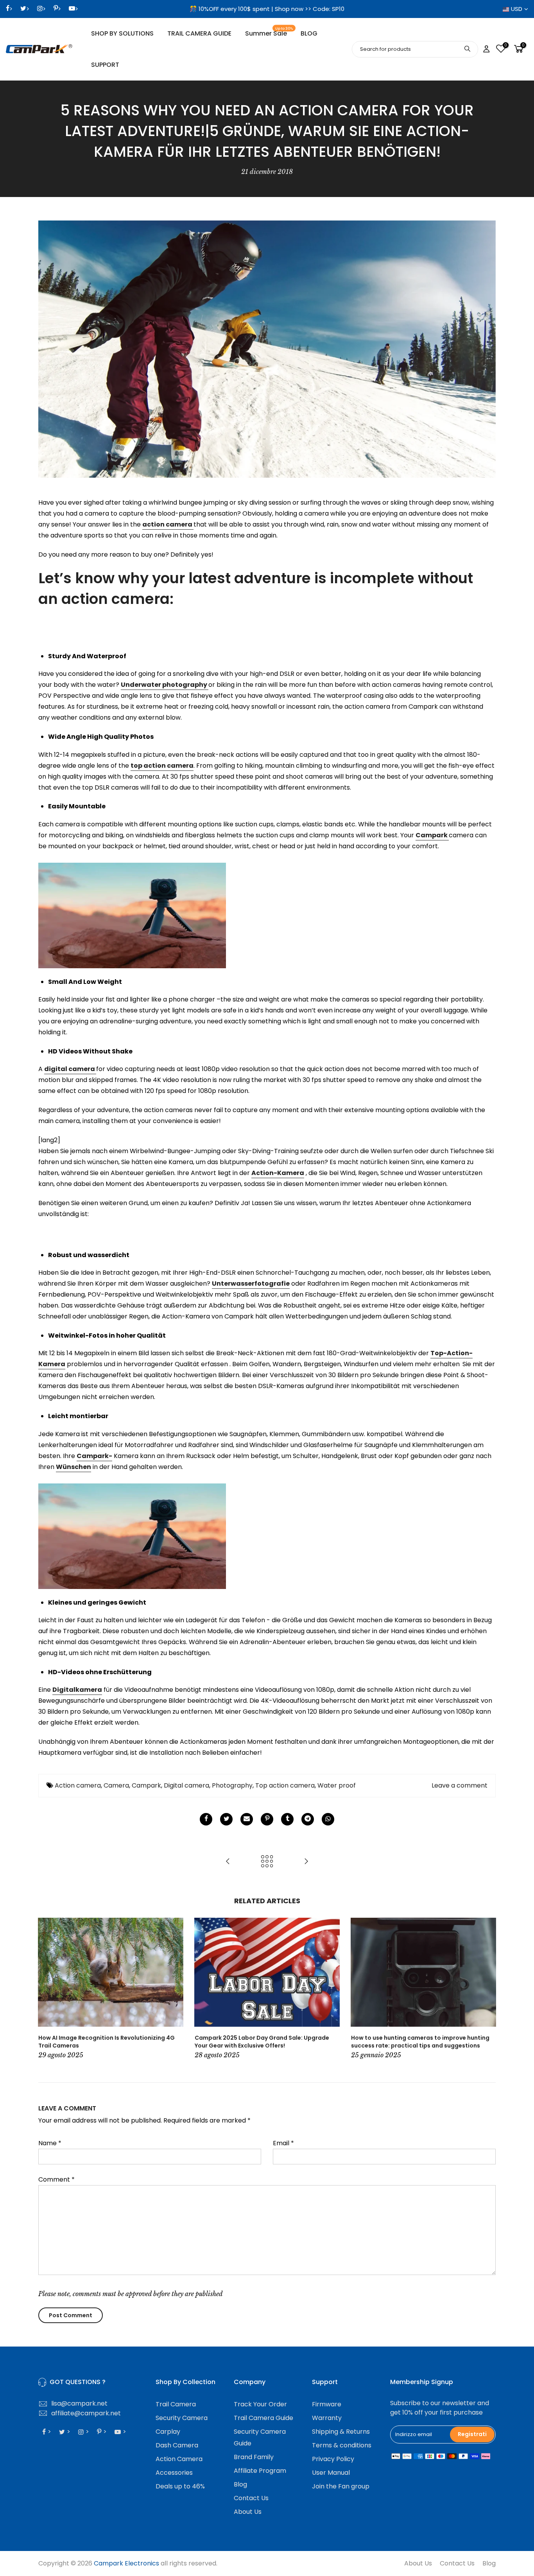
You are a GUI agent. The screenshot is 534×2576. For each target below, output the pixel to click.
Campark (146, 1785)
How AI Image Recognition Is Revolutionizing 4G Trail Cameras (107, 2042)
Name (50, 2143)
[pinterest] (267, 1819)
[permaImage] (287, 1819)
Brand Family (254, 2457)
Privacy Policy (333, 2459)
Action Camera (179, 2459)
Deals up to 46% (180, 2486)
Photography (232, 1785)
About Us (248, 2512)
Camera (116, 1785)
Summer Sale (269, 32)
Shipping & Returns (341, 2432)
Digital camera (186, 1785)
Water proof (337, 1785)
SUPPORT (105, 65)
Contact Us (251, 2498)
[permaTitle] (247, 1819)
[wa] (328, 1819)
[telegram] (308, 1819)
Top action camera (285, 1785)
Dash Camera (177, 2445)
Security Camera (182, 2418)
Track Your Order (260, 2404)
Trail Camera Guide (263, 2418)
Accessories (174, 2473)
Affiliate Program (260, 2471)
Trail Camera (176, 2404)
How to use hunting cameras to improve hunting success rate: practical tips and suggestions (420, 2042)
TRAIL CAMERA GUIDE (199, 33)
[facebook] (206, 1819)
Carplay (168, 2432)
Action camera (78, 1785)
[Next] (488, 1989)
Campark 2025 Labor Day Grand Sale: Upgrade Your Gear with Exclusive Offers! (262, 2042)
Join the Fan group (341, 2486)
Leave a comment (460, 1785)
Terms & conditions (342, 2445)
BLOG (309, 33)
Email (283, 2143)
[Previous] (46, 1989)
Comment (56, 2179)
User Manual (331, 2473)
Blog (240, 2484)
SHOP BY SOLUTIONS (122, 33)
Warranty (327, 2418)
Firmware (327, 2404)
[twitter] (226, 1819)
